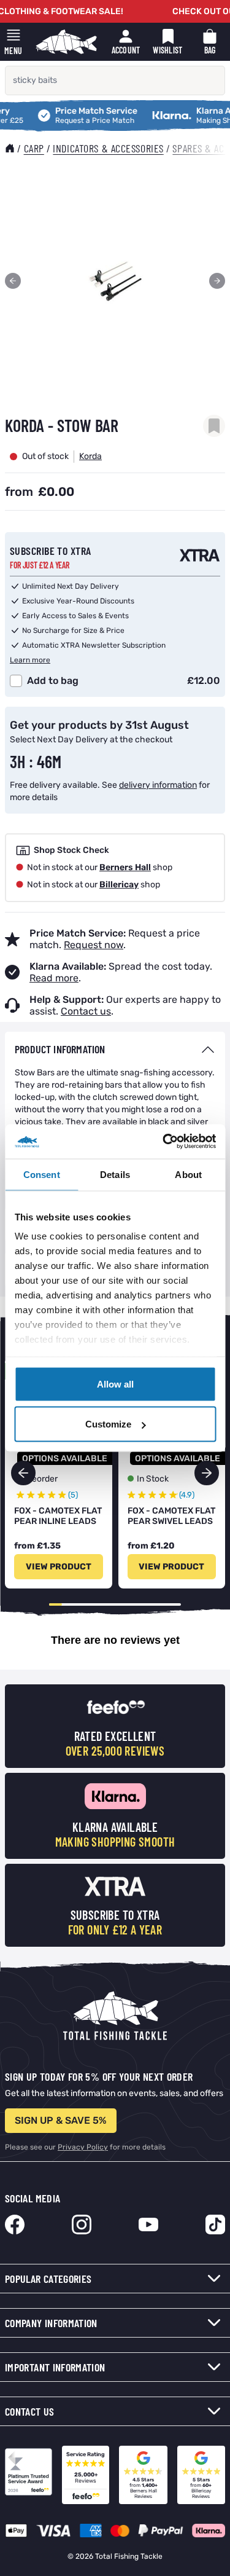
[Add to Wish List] (214, 426)
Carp (34, 148)
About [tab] (188, 1174)
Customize (108, 1424)
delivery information (158, 785)
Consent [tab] (42, 1174)
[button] (207, 1473)
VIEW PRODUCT (59, 1567)
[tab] (115, 1049)
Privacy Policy (83, 2147)
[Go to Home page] (66, 42)
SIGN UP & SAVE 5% (61, 2120)
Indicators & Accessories (108, 148)
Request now (94, 945)
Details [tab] (115, 1174)
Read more (54, 978)
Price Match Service (75, 112)
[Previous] (13, 281)
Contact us (86, 1011)
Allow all (115, 1384)
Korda (90, 456)
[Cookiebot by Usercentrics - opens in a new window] (164, 1142)
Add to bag (53, 681)
